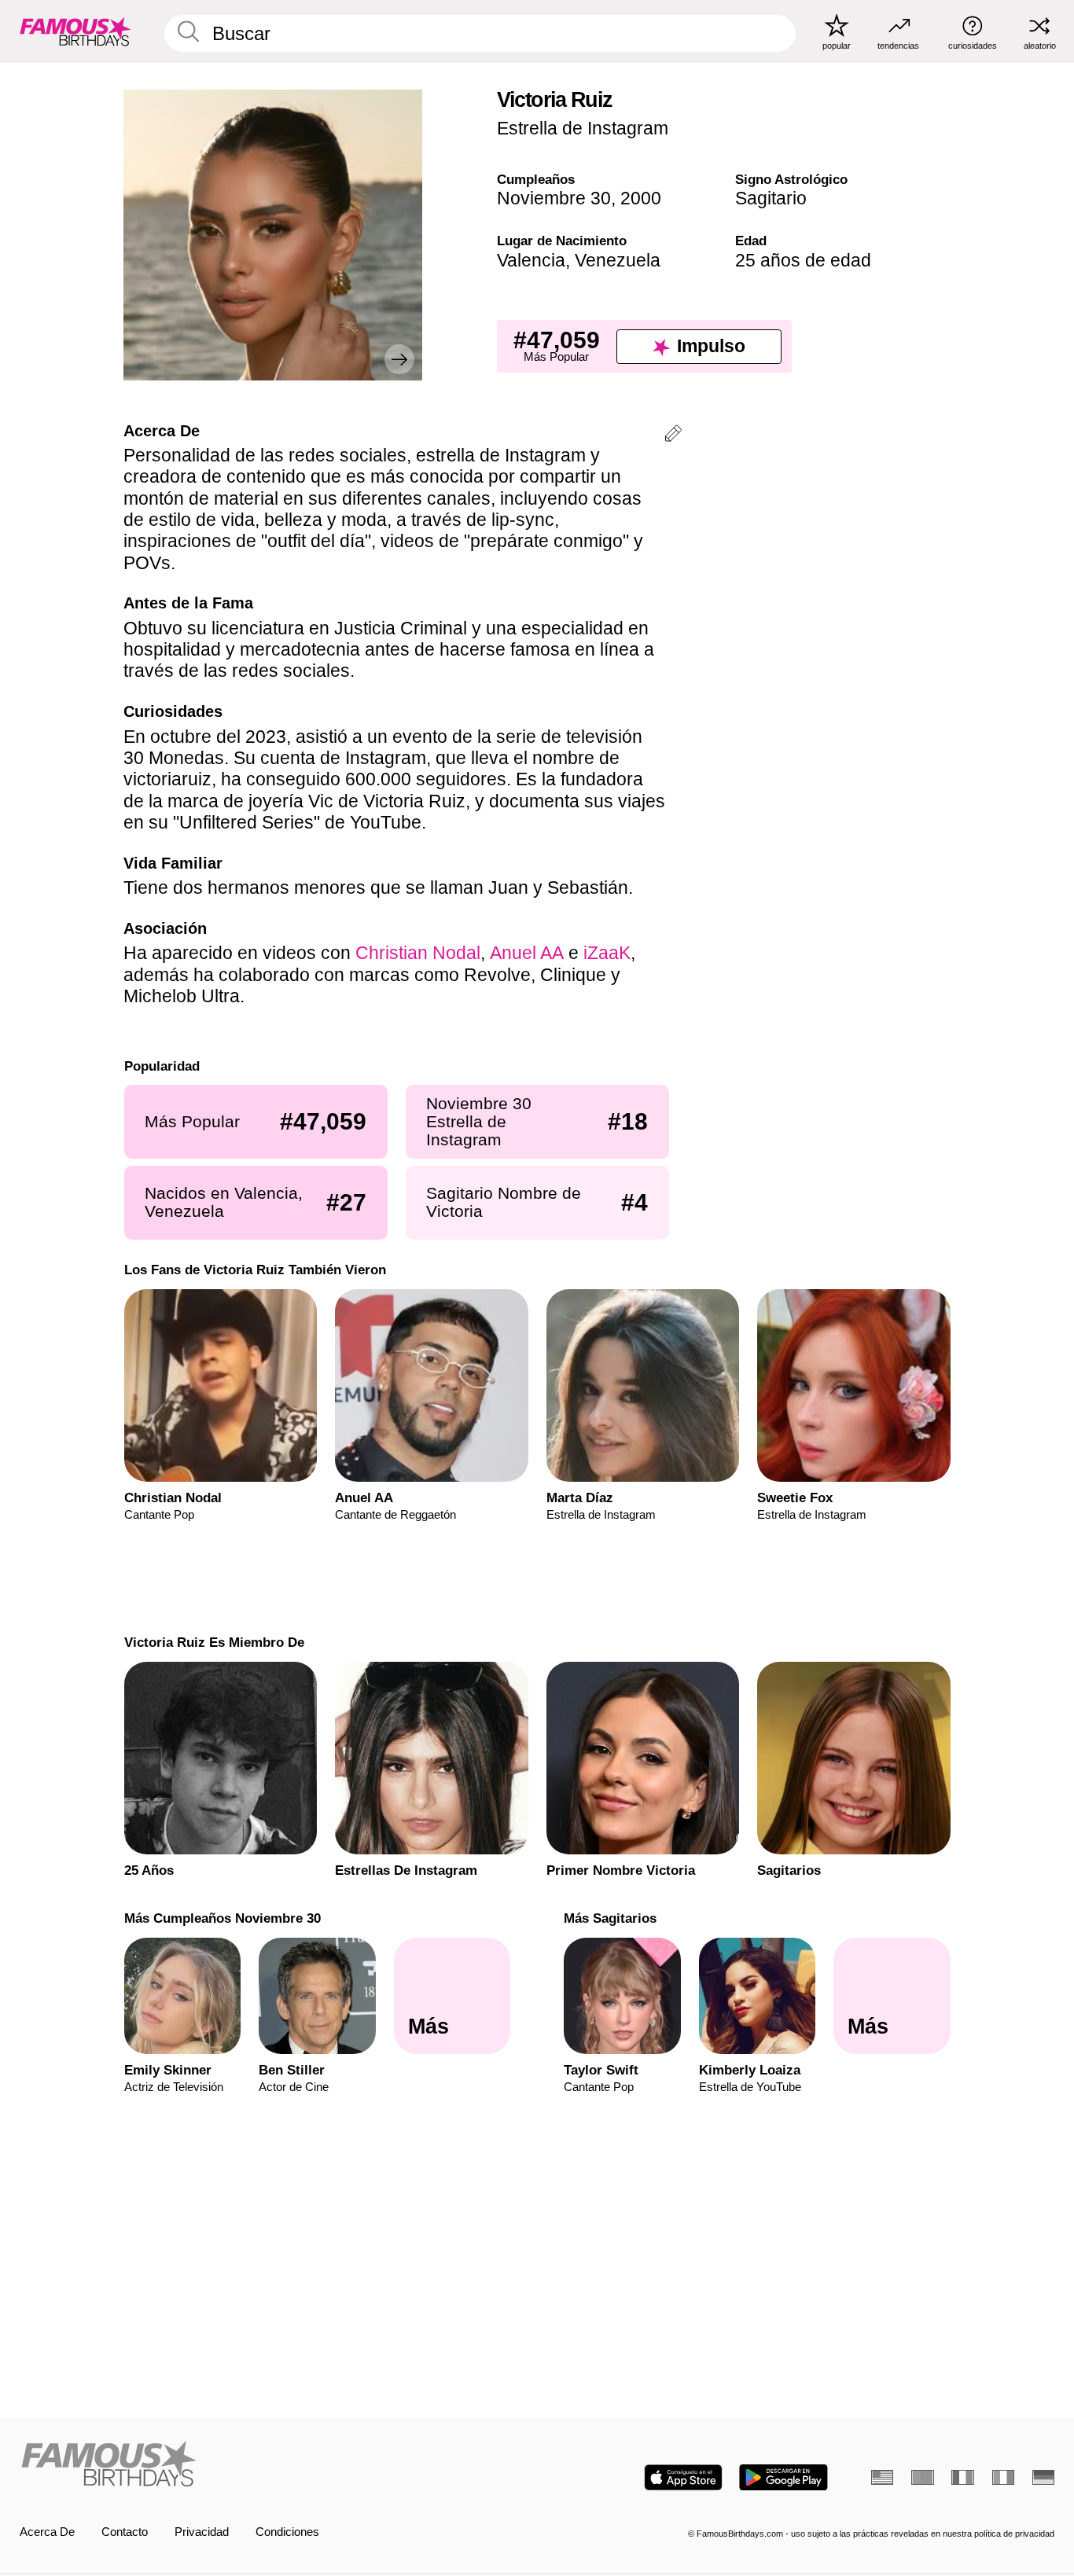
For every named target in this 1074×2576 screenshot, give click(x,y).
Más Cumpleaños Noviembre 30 (222, 1918)
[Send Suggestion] (673, 436)
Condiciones (287, 2532)
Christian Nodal (418, 953)
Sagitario (771, 198)
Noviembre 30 (554, 198)
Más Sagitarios (610, 1918)
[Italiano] (1003, 2477)
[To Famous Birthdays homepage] (75, 31)
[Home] (274, 2465)
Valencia (531, 260)
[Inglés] (882, 2477)
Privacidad (202, 2532)
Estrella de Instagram (583, 128)
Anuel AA (527, 953)
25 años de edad (803, 260)
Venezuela (618, 260)
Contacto (125, 2532)
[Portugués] (922, 2477)
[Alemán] (1043, 2477)
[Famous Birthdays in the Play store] (783, 2477)
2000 (641, 198)
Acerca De (47, 2532)
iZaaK (607, 953)
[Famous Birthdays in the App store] (683, 2477)
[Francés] (962, 2477)
